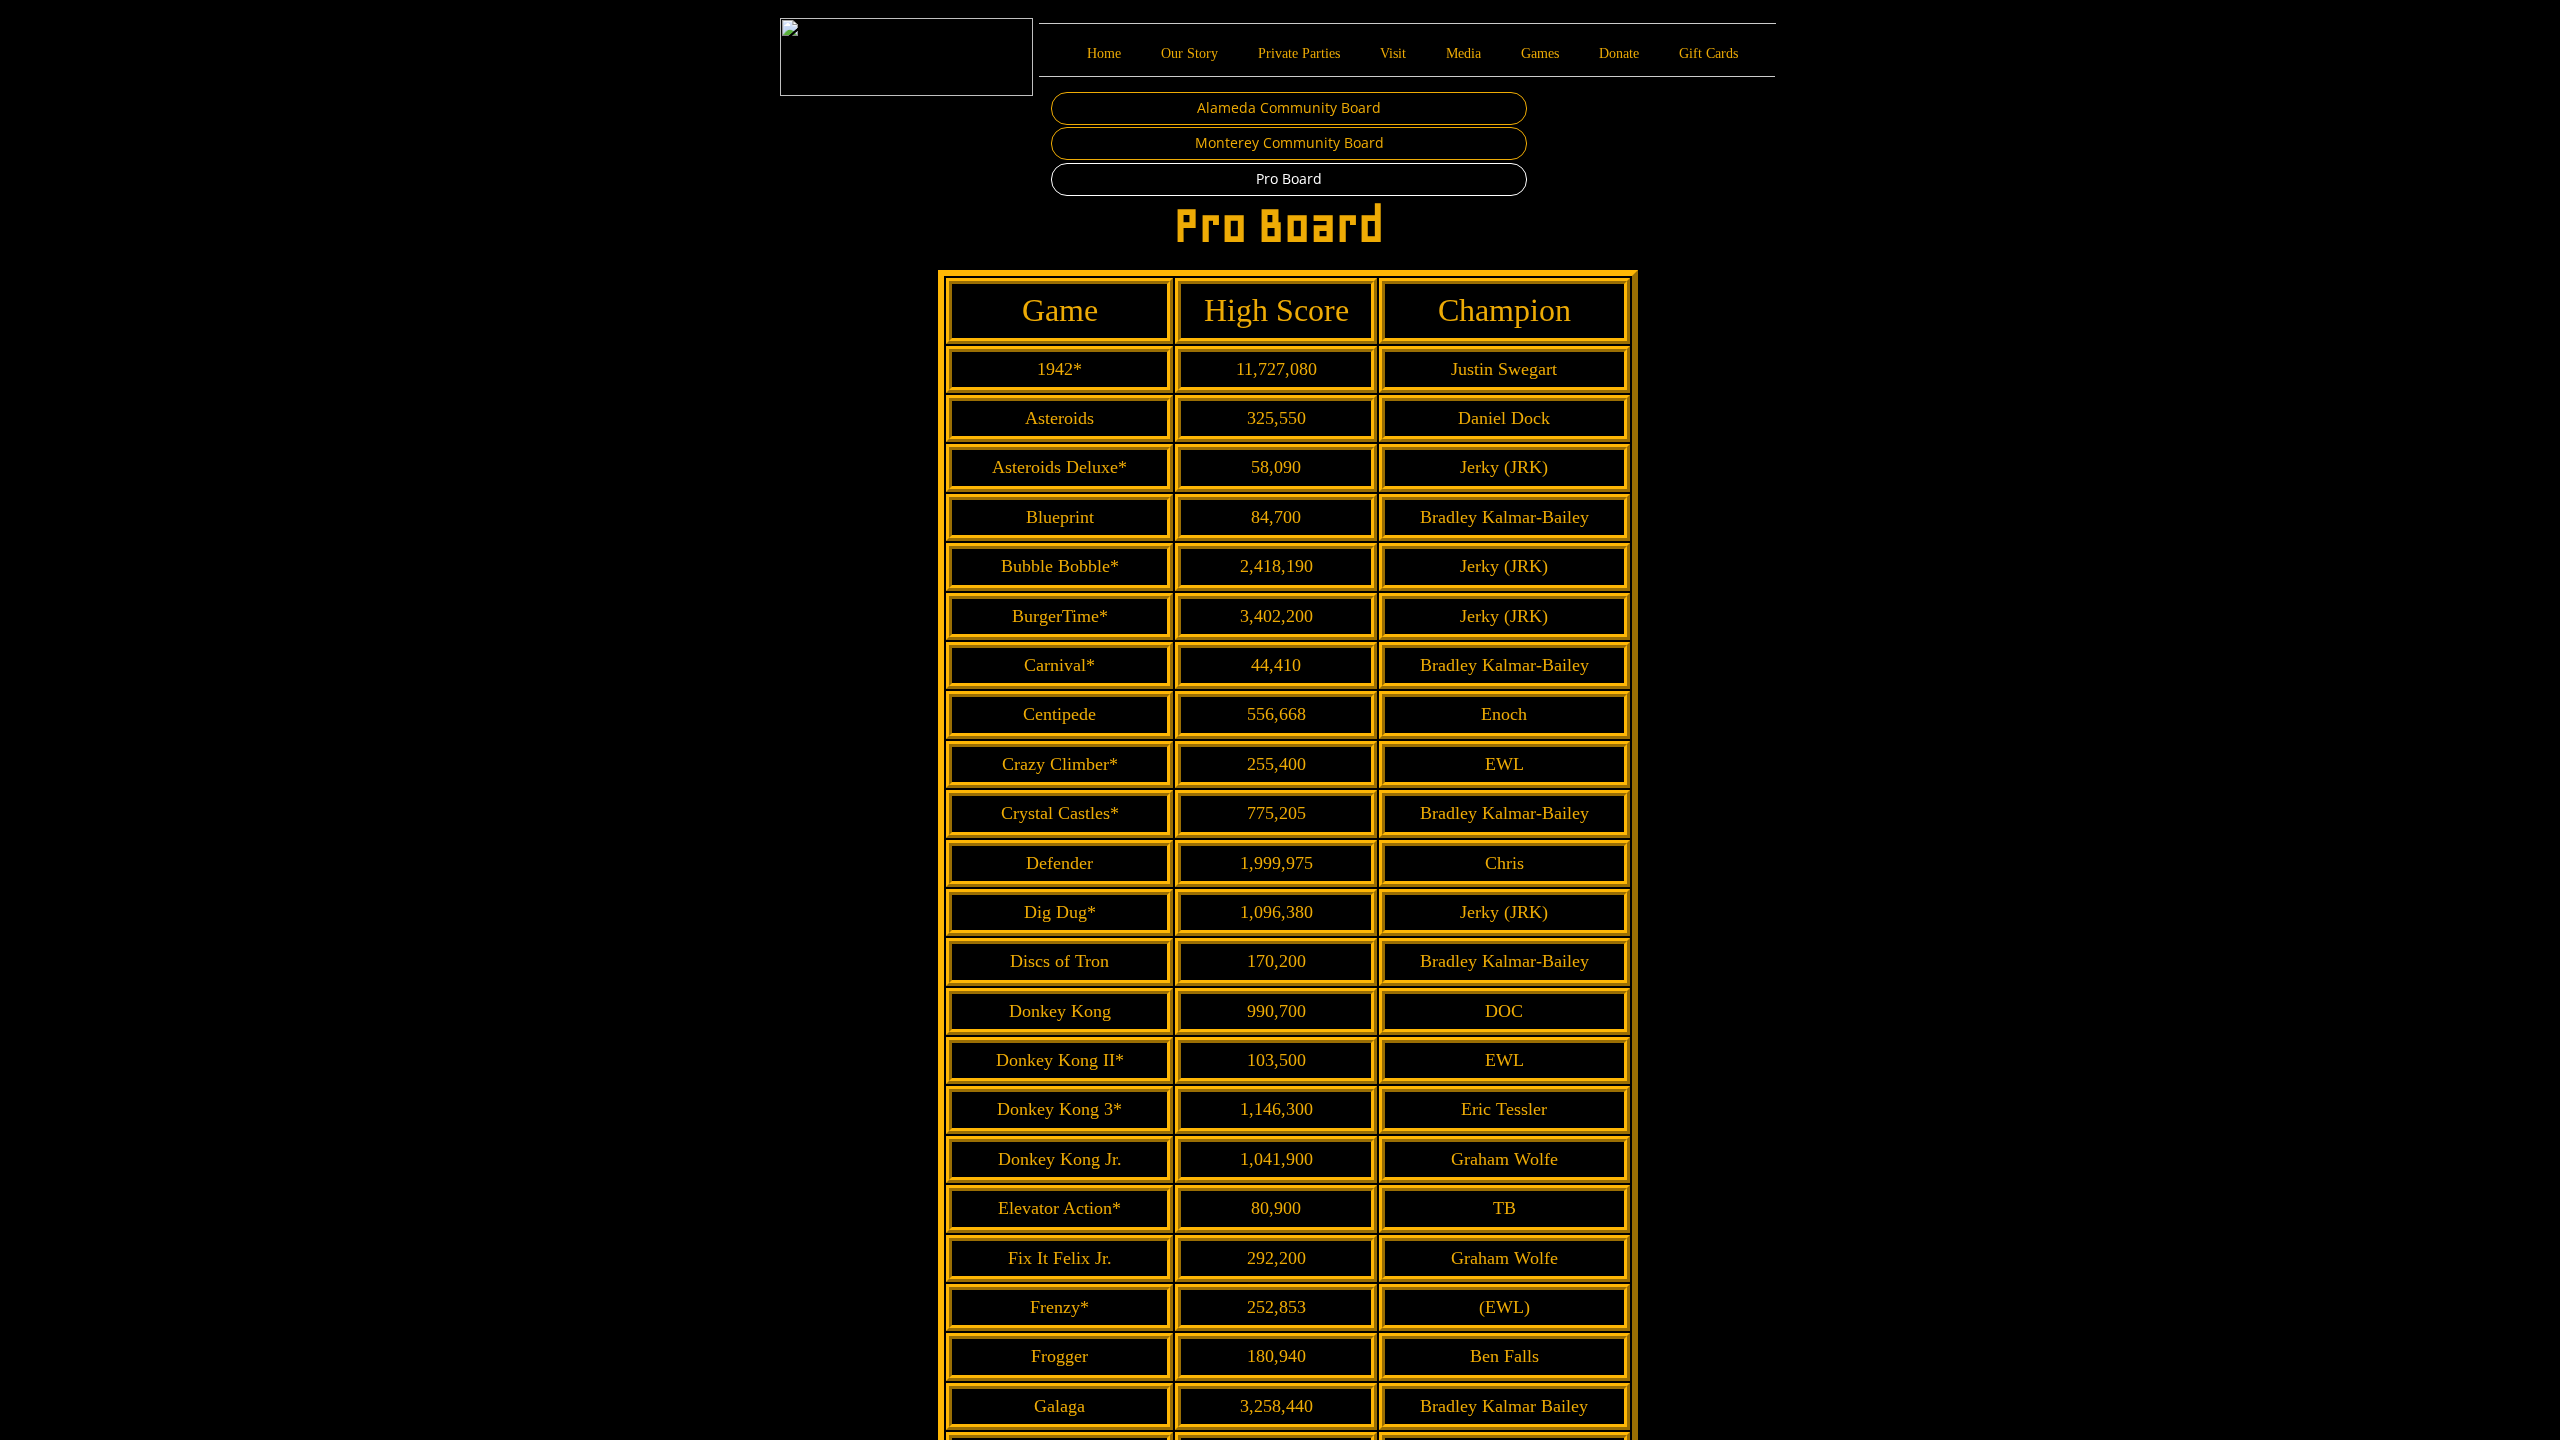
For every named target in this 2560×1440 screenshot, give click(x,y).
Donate (1619, 53)
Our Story (1189, 53)
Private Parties (1299, 53)
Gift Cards (1708, 53)
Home (1104, 53)
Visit (1393, 53)
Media (1463, 53)
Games (1540, 53)
